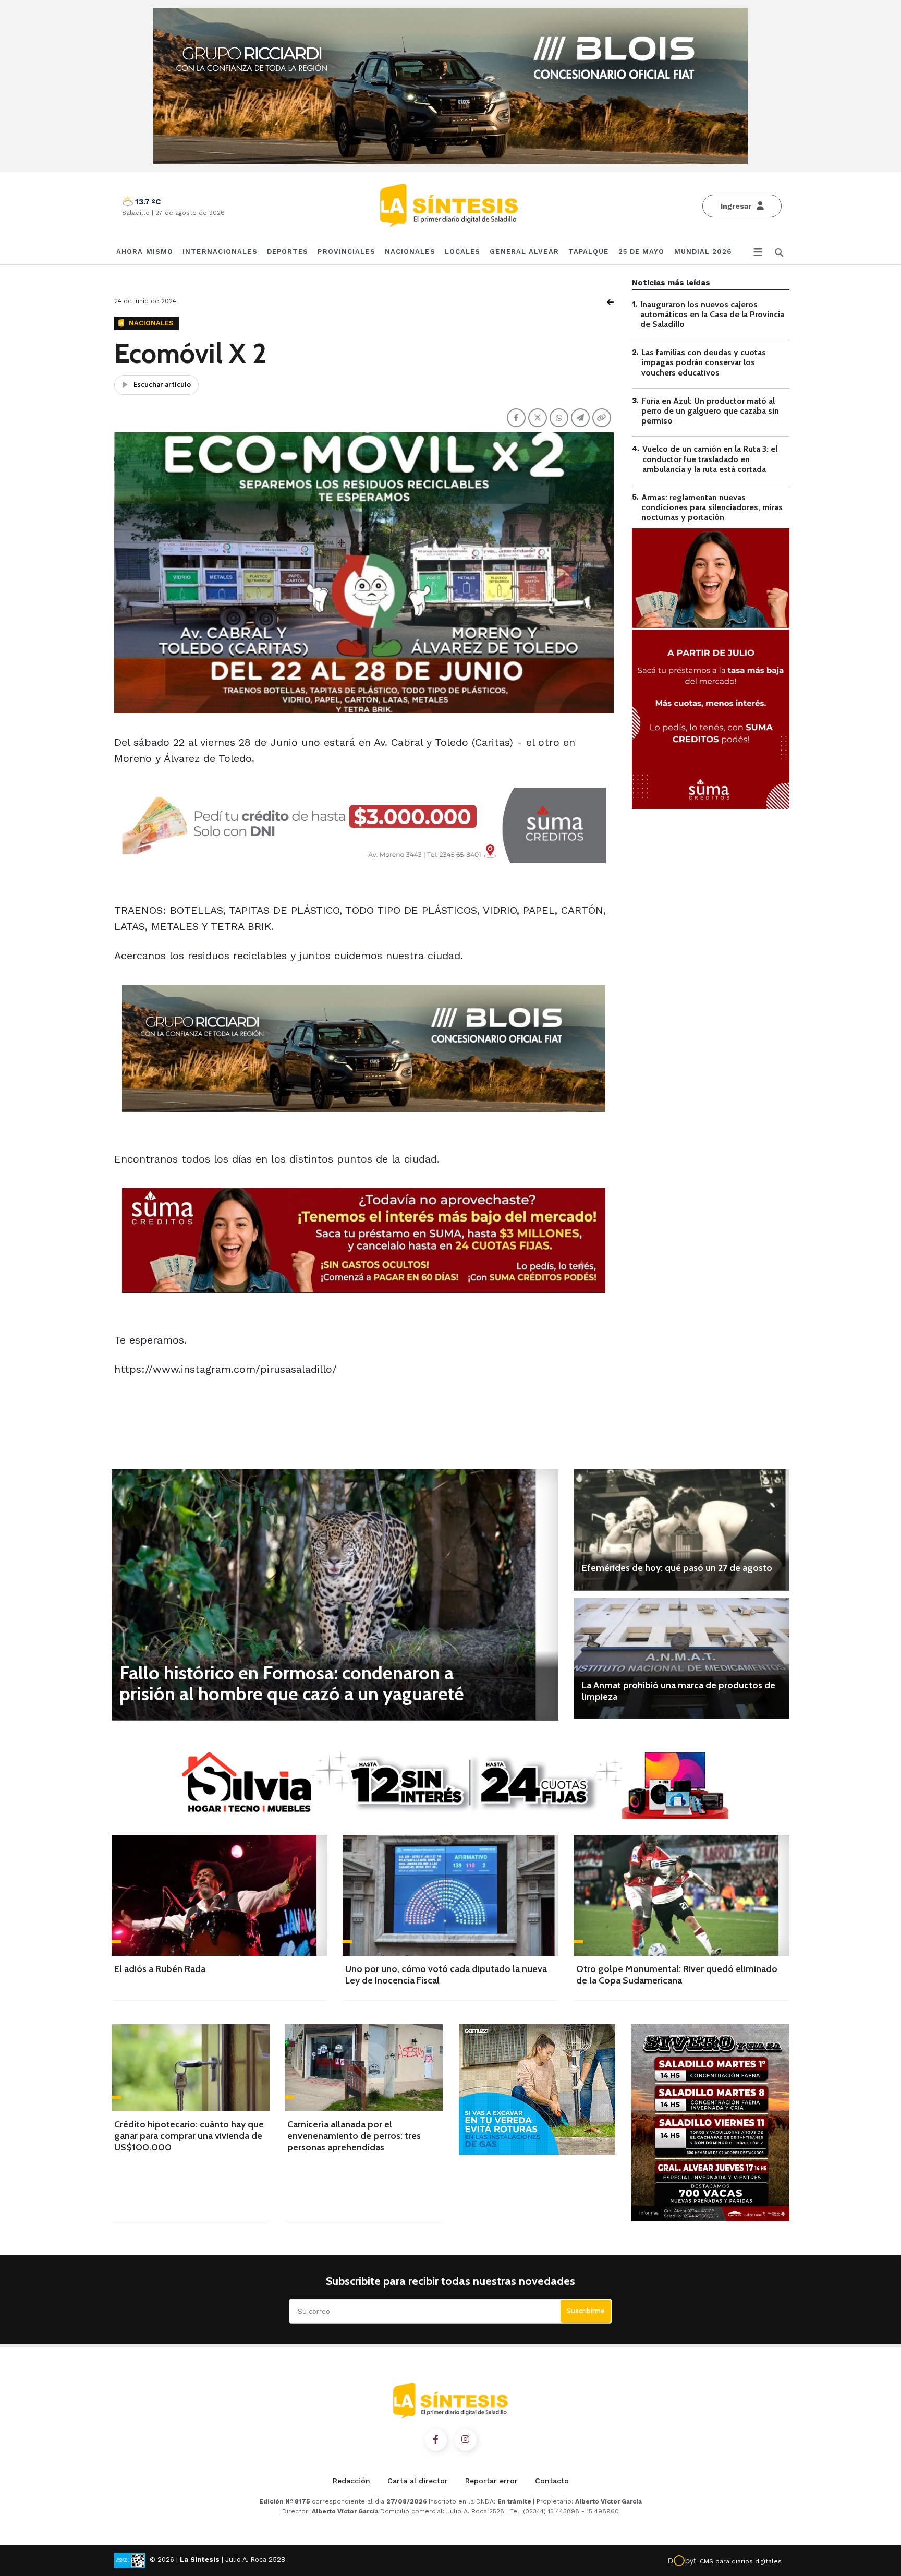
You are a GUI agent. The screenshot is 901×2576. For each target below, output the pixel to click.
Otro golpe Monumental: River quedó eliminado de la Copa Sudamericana (677, 1975)
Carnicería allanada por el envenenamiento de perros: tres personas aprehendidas (354, 2136)
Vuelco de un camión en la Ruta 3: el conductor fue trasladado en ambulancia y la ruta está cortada (710, 459)
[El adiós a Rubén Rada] (220, 1895)
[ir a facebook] (436, 2440)
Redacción (351, 2481)
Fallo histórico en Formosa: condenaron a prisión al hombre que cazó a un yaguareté (292, 1683)
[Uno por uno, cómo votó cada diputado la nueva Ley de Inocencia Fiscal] (451, 1895)
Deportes (288, 252)
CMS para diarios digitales (741, 2561)
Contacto (552, 2481)
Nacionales (410, 252)
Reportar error (491, 2481)
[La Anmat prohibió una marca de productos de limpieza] (682, 1659)
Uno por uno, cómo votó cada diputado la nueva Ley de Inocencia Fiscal (446, 1975)
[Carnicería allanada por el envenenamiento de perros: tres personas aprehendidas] (364, 2068)
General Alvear (524, 252)
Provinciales (346, 252)
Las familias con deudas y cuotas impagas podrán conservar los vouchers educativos (704, 363)
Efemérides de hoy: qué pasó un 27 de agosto (677, 1568)
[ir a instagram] (466, 2440)
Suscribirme (586, 2311)
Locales (463, 252)
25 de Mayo (642, 252)
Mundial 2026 (703, 252)
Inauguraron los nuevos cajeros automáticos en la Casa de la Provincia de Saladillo (712, 314)
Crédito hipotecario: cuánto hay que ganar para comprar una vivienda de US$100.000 (189, 2136)
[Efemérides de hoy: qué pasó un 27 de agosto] (682, 1530)
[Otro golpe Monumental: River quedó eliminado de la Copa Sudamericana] (681, 1895)
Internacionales (220, 252)
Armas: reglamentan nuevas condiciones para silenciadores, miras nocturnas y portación (712, 507)
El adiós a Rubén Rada (160, 1969)
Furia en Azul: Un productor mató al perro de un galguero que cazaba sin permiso (710, 411)
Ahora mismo (145, 252)
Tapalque (589, 252)
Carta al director (418, 2481)
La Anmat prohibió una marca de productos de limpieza (679, 1691)
